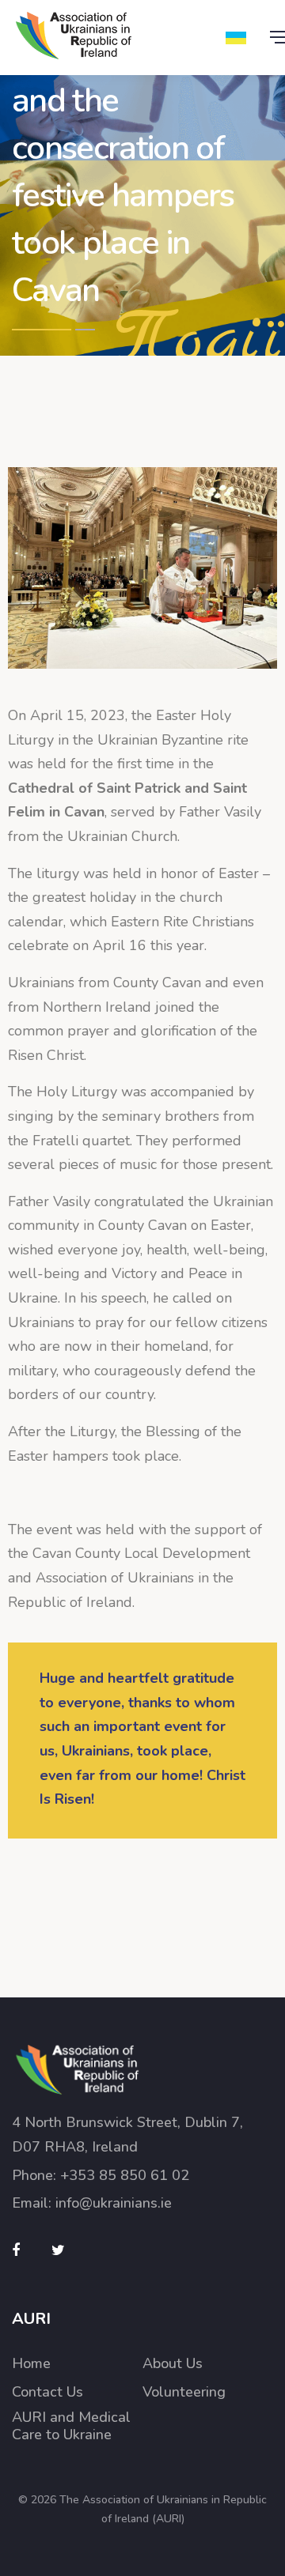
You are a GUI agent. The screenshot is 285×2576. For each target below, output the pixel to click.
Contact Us (47, 2392)
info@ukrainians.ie (114, 2203)
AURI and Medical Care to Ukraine (71, 2426)
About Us (173, 2364)
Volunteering (184, 2392)
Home (31, 2364)
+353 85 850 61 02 (125, 2175)
